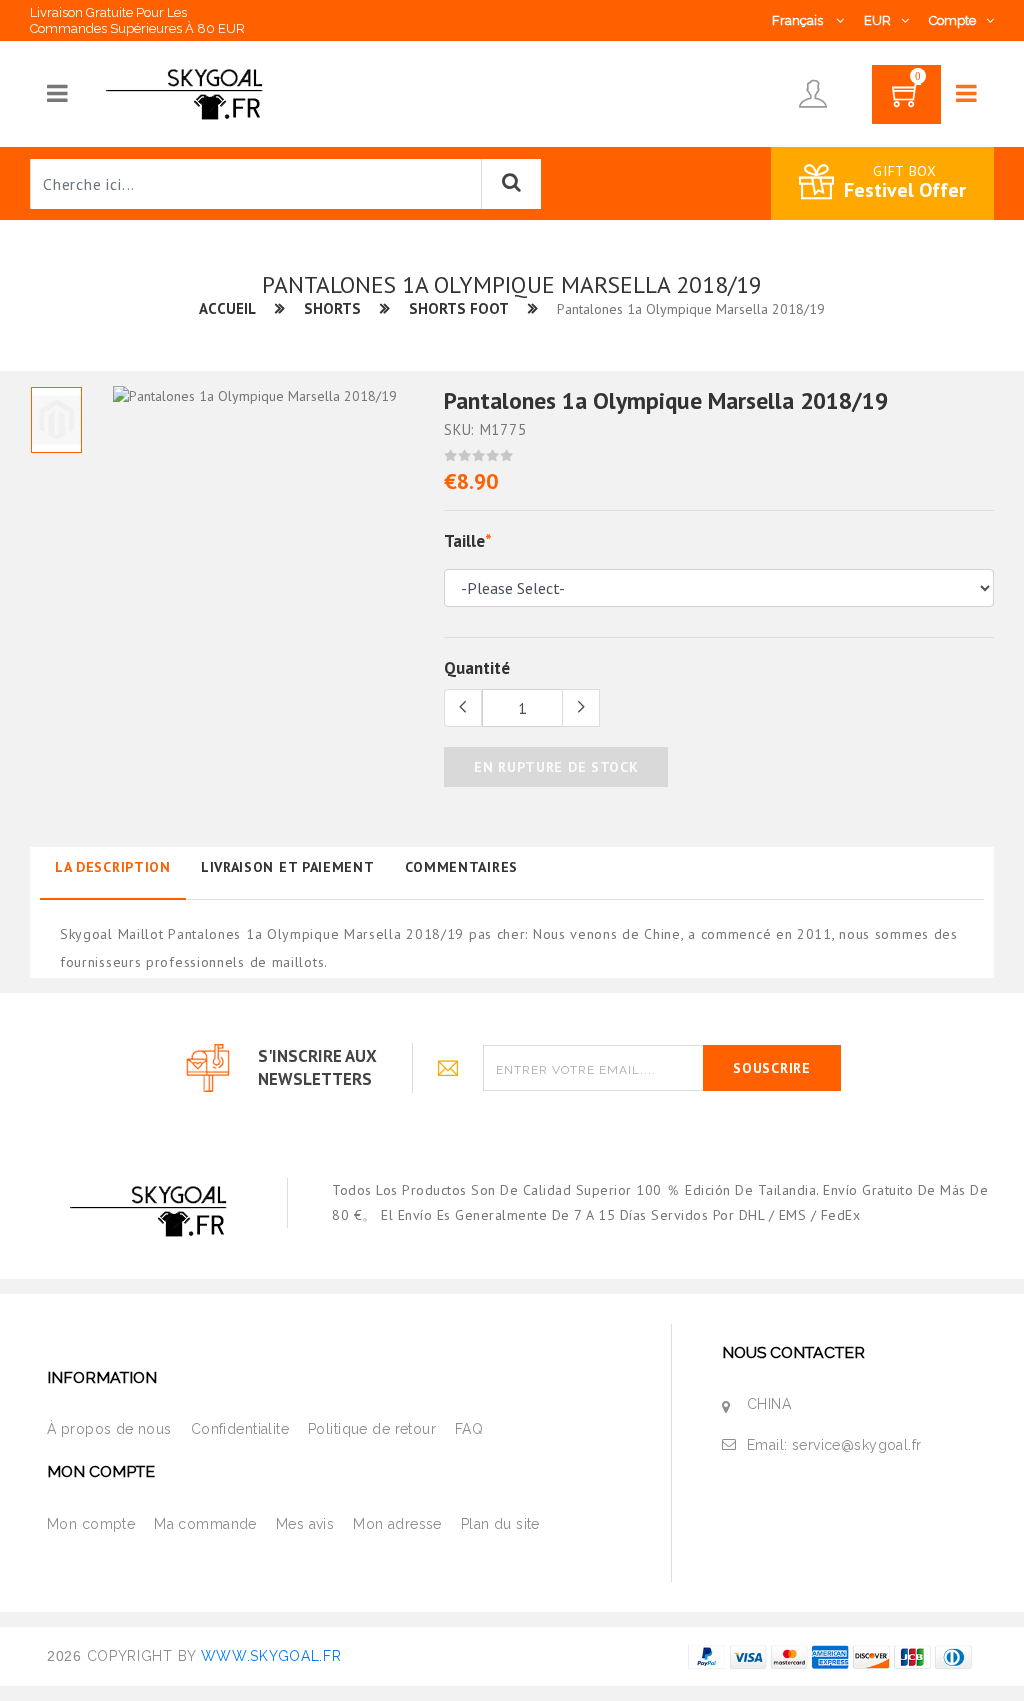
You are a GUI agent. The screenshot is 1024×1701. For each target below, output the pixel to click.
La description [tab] (113, 867)
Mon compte (91, 1524)
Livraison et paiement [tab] (288, 867)
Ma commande (205, 1524)
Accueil (227, 308)
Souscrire (771, 1068)
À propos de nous (109, 1429)
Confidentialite (240, 1429)
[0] (906, 101)
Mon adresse (397, 1524)
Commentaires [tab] (461, 867)
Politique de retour (372, 1429)
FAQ (469, 1429)
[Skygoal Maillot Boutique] (188, 93)
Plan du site (500, 1524)
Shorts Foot (459, 308)
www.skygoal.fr (271, 1656)
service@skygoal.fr (857, 1445)
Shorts (332, 308)
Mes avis (305, 1524)
